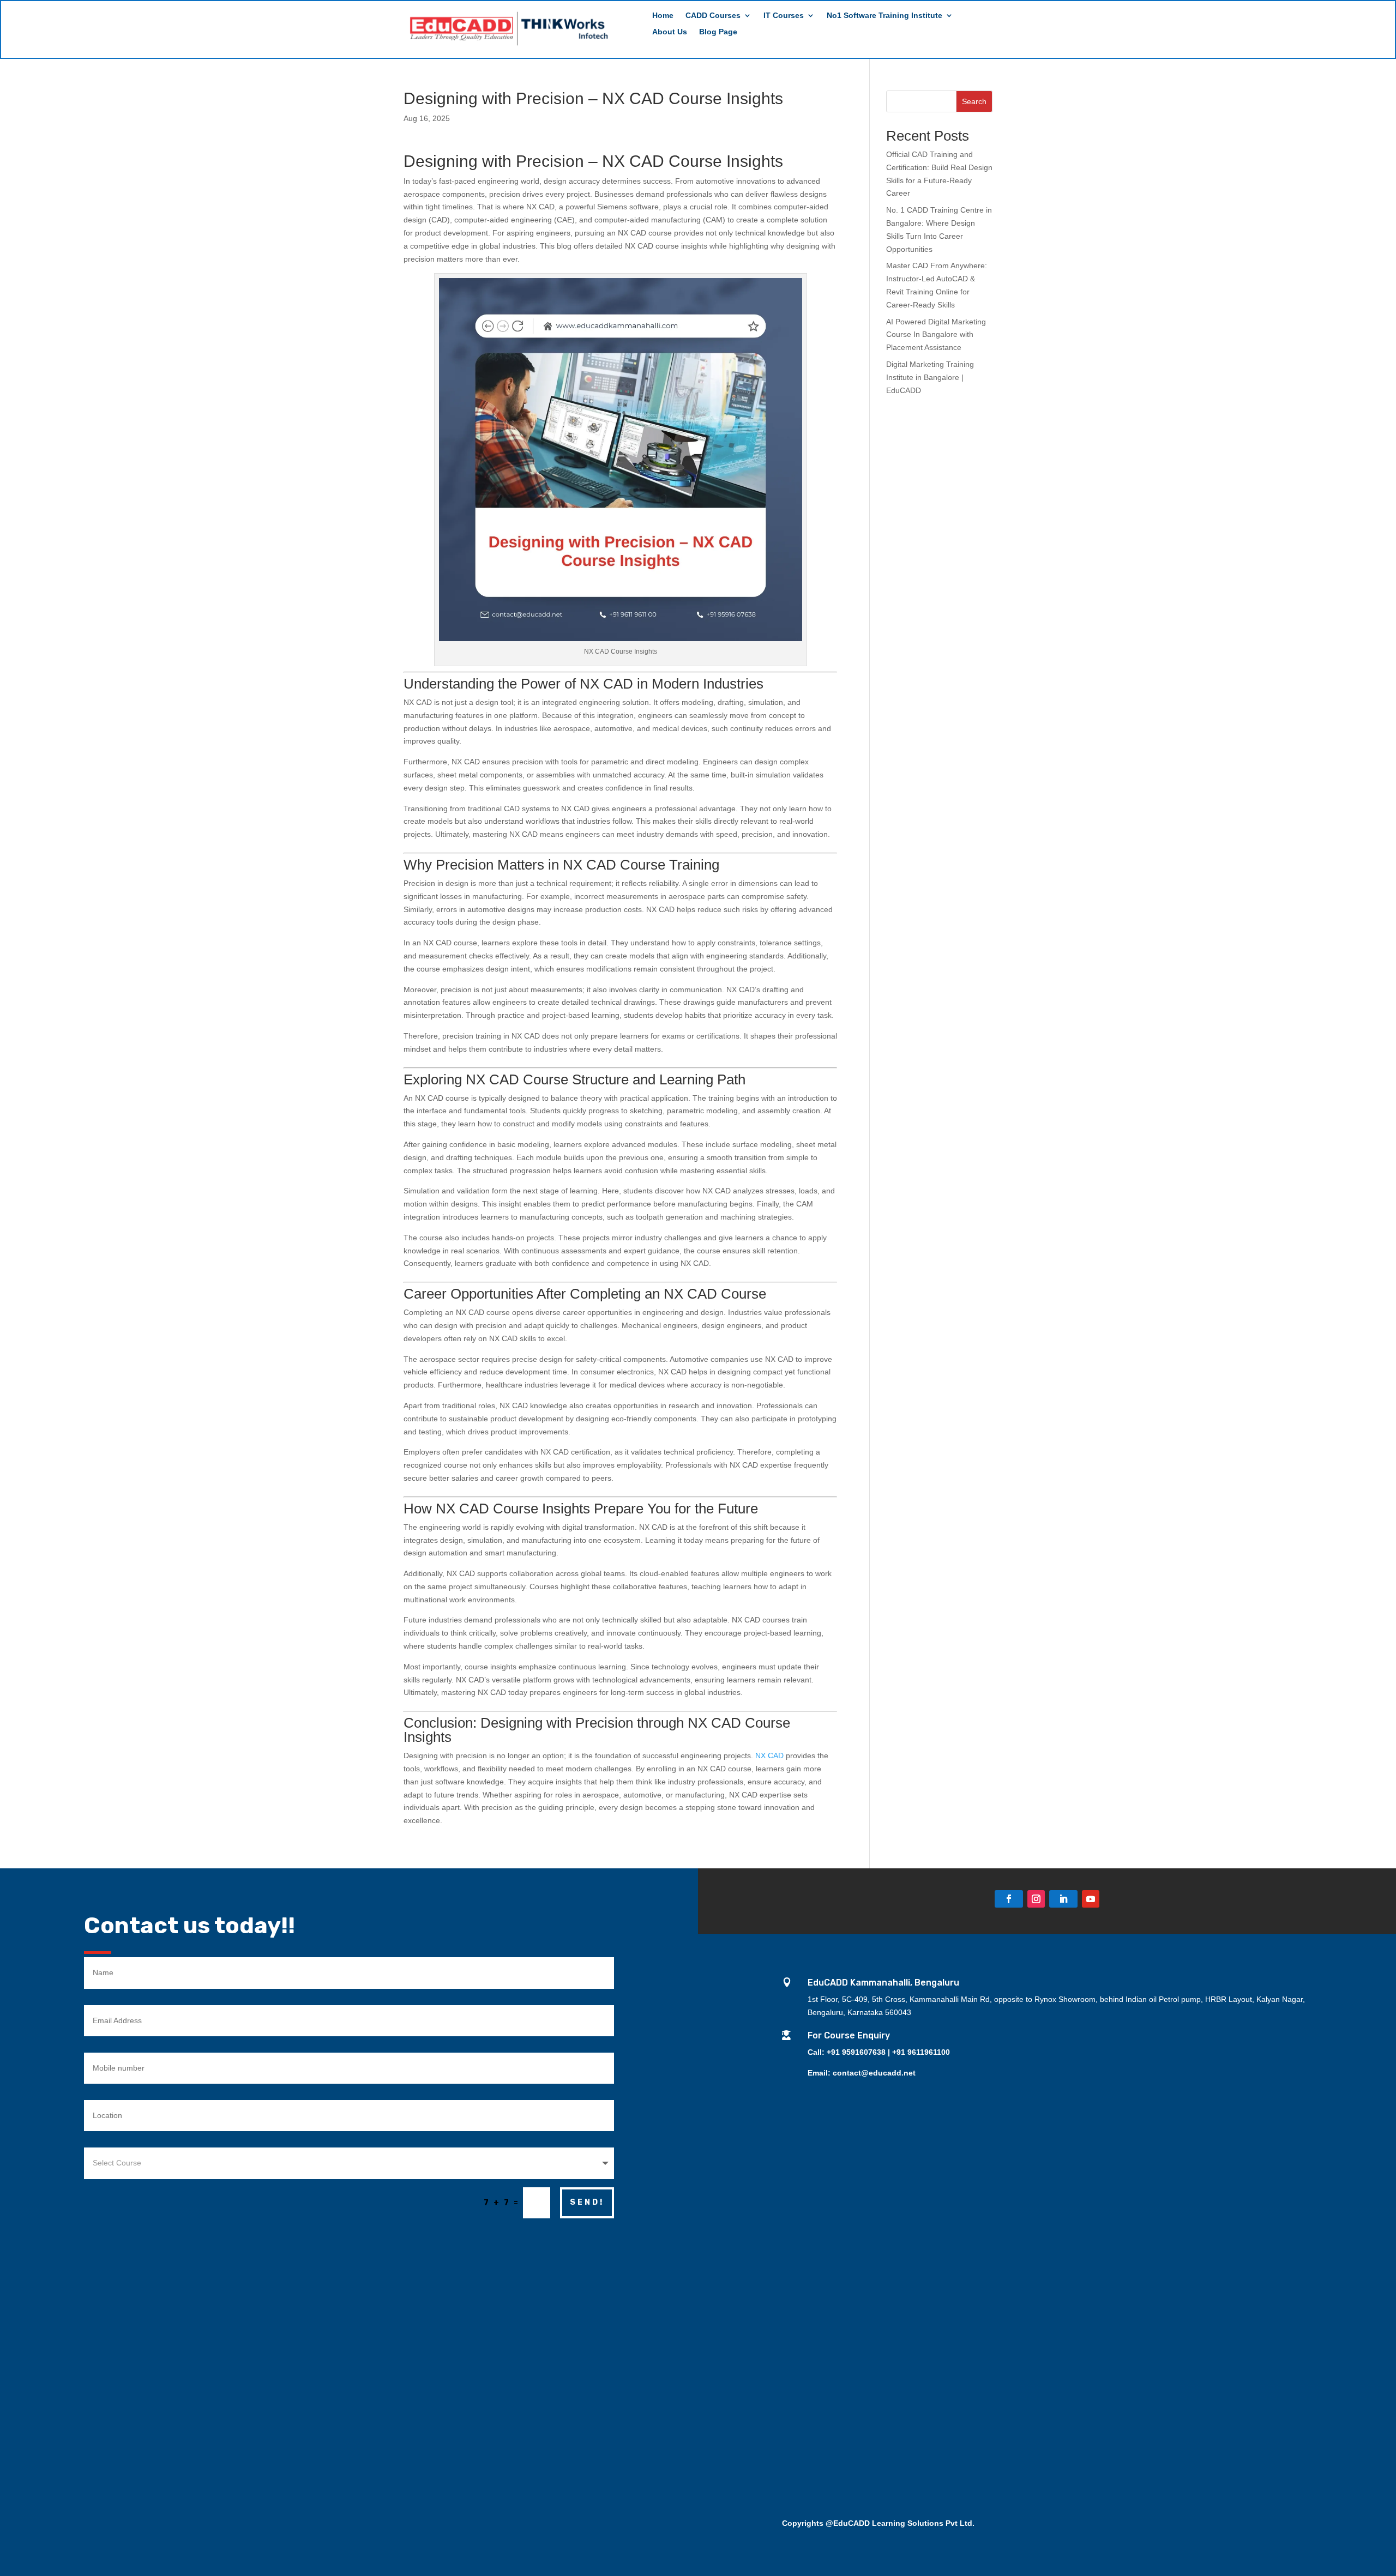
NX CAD (769, 1755)
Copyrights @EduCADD (826, 2523)
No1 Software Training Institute (884, 16)
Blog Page (718, 32)
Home (663, 16)
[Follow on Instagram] (1036, 1899)
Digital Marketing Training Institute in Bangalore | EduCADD (930, 377)
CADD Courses (713, 16)
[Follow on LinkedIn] (1063, 1899)
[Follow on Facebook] (1009, 1899)
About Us (670, 32)
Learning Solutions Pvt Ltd (922, 2523)
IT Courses (784, 16)
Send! (587, 2202)
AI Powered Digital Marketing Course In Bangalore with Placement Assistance (936, 335)
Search (974, 101)
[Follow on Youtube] (1091, 1899)
